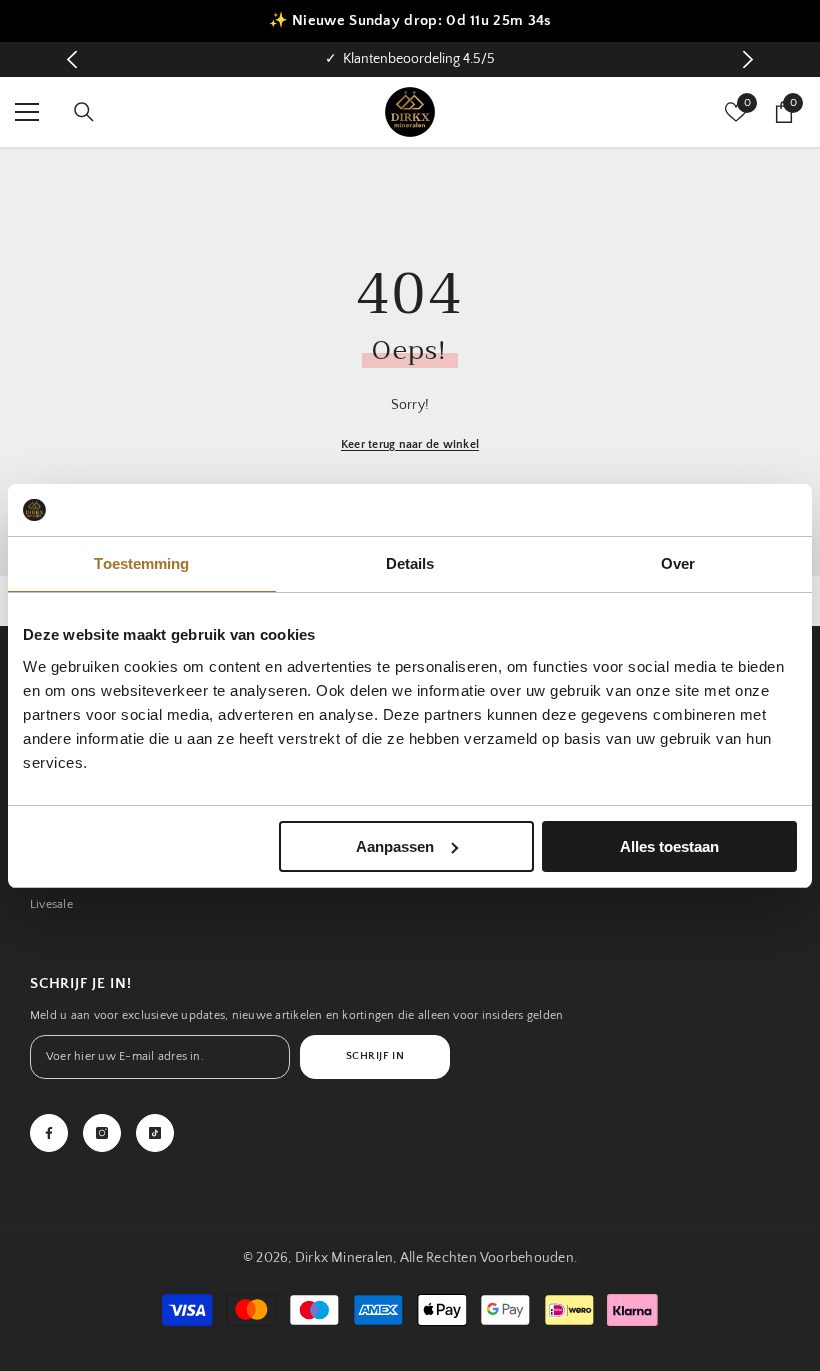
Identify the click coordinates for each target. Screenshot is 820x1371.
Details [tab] (410, 563)
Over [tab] (678, 563)
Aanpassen (395, 846)
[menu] (27, 112)
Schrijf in (375, 1056)
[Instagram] (102, 1133)
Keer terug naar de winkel (410, 444)
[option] (410, 59)
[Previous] (72, 59)
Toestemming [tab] (141, 563)
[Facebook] (49, 1133)
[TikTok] (155, 1133)
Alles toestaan (669, 846)
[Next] (748, 59)
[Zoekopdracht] (84, 112)
